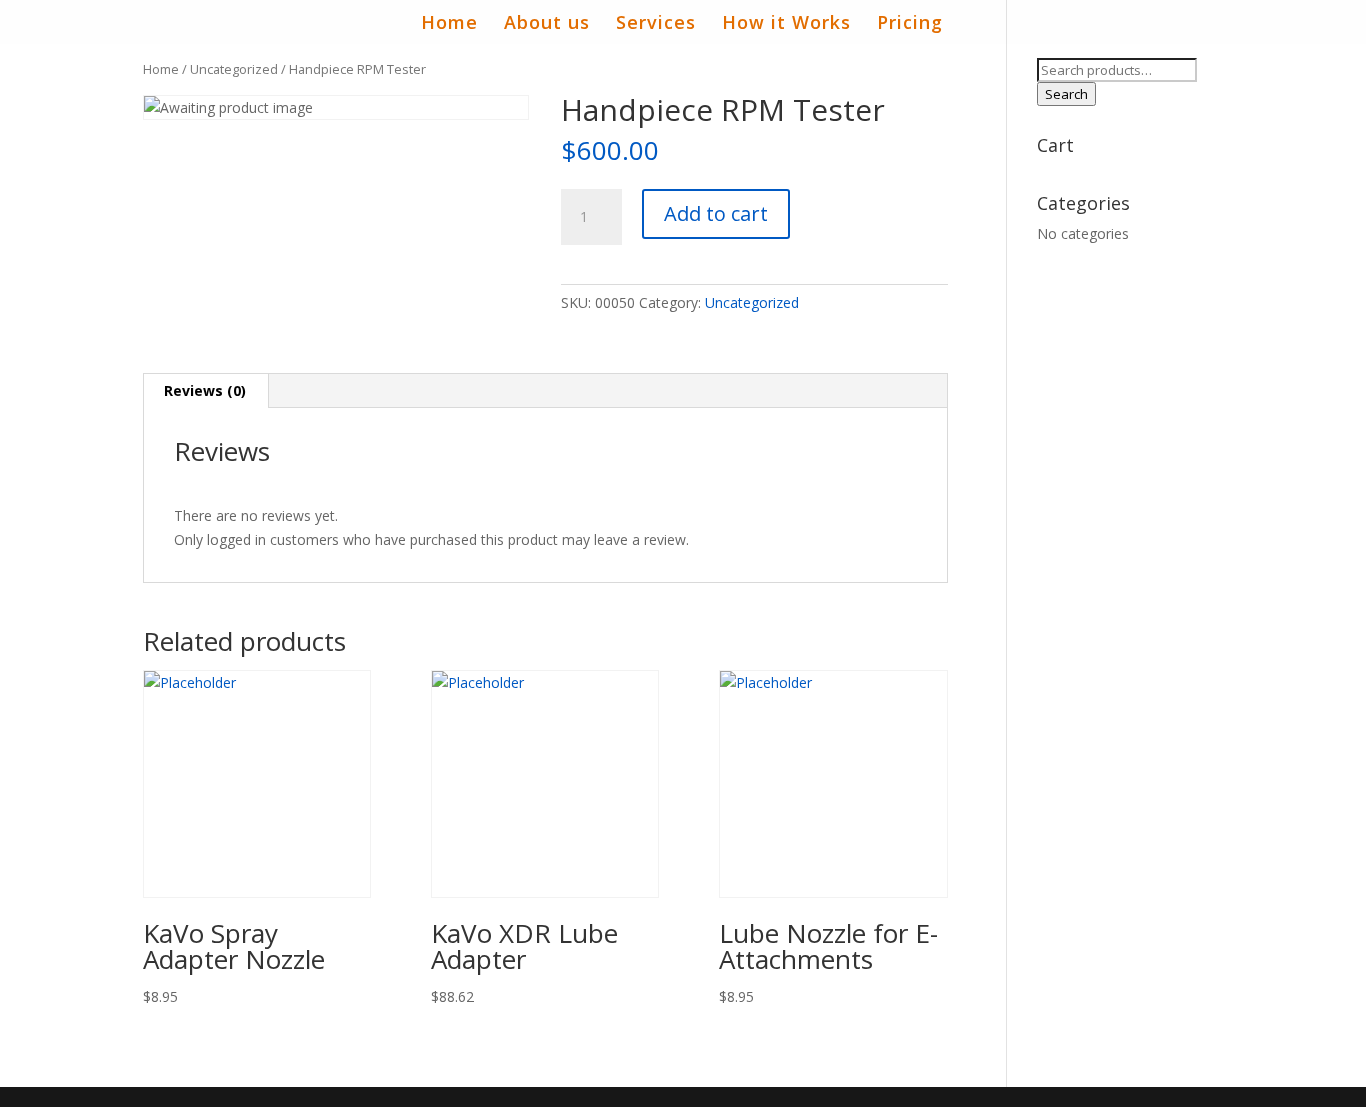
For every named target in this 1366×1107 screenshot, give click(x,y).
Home (449, 24)
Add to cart (716, 213)
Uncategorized (234, 69)
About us (547, 24)
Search (1066, 94)
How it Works (786, 24)
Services (656, 24)
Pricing (910, 24)
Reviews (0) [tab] (205, 390)
